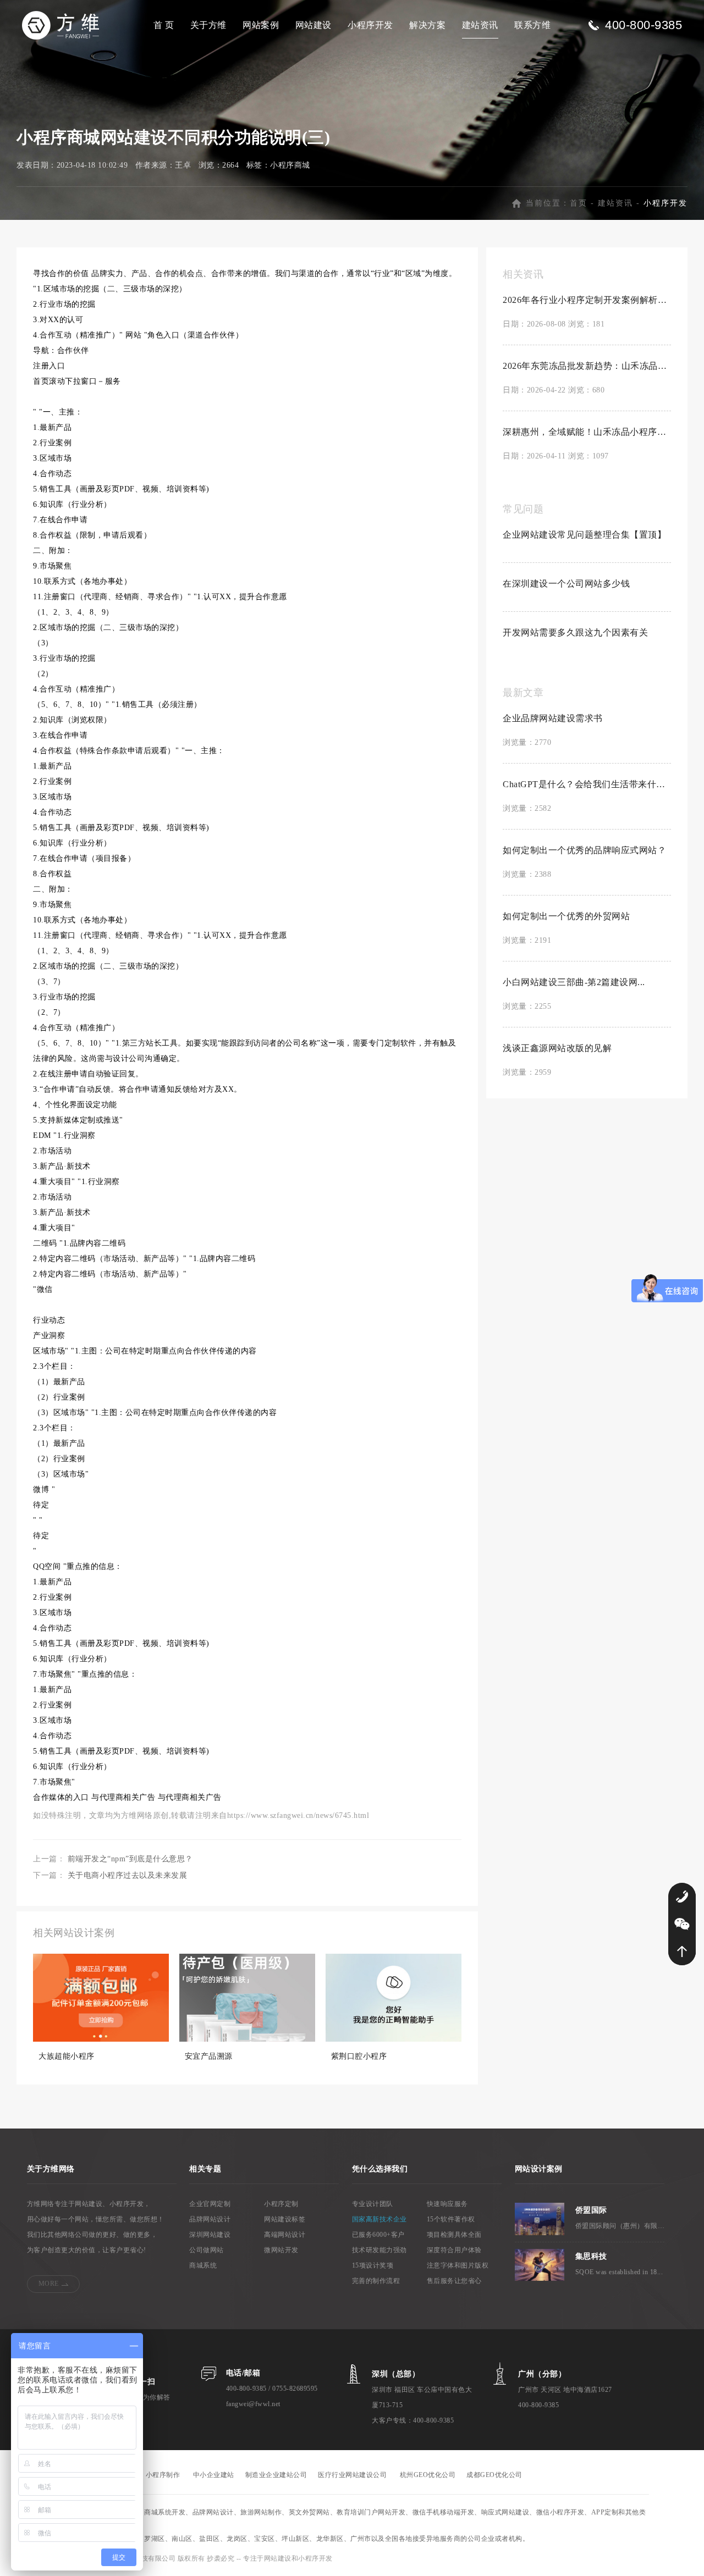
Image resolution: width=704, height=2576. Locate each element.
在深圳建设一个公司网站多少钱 (566, 584)
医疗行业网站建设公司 (352, 2475)
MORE (49, 2284)
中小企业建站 (214, 2475)
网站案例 (261, 25)
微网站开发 (281, 2250)
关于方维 (208, 25)
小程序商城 (290, 165)
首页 (579, 203)
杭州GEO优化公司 (428, 2475)
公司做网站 (207, 2250)
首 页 (164, 25)
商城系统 (203, 2265)
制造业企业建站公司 (276, 2475)
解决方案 (427, 25)
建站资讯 (480, 25)
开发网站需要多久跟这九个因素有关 (575, 632)
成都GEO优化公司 (494, 2475)
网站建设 (313, 25)
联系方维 (532, 25)
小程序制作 (163, 2475)
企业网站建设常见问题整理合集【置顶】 (584, 535)
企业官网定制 (210, 2204)
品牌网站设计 (210, 2219)
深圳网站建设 (210, 2235)
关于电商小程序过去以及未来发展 (128, 1875)
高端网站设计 (285, 2235)
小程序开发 (370, 25)
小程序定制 (281, 2204)
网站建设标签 (285, 2219)
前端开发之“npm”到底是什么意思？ (130, 1859)
